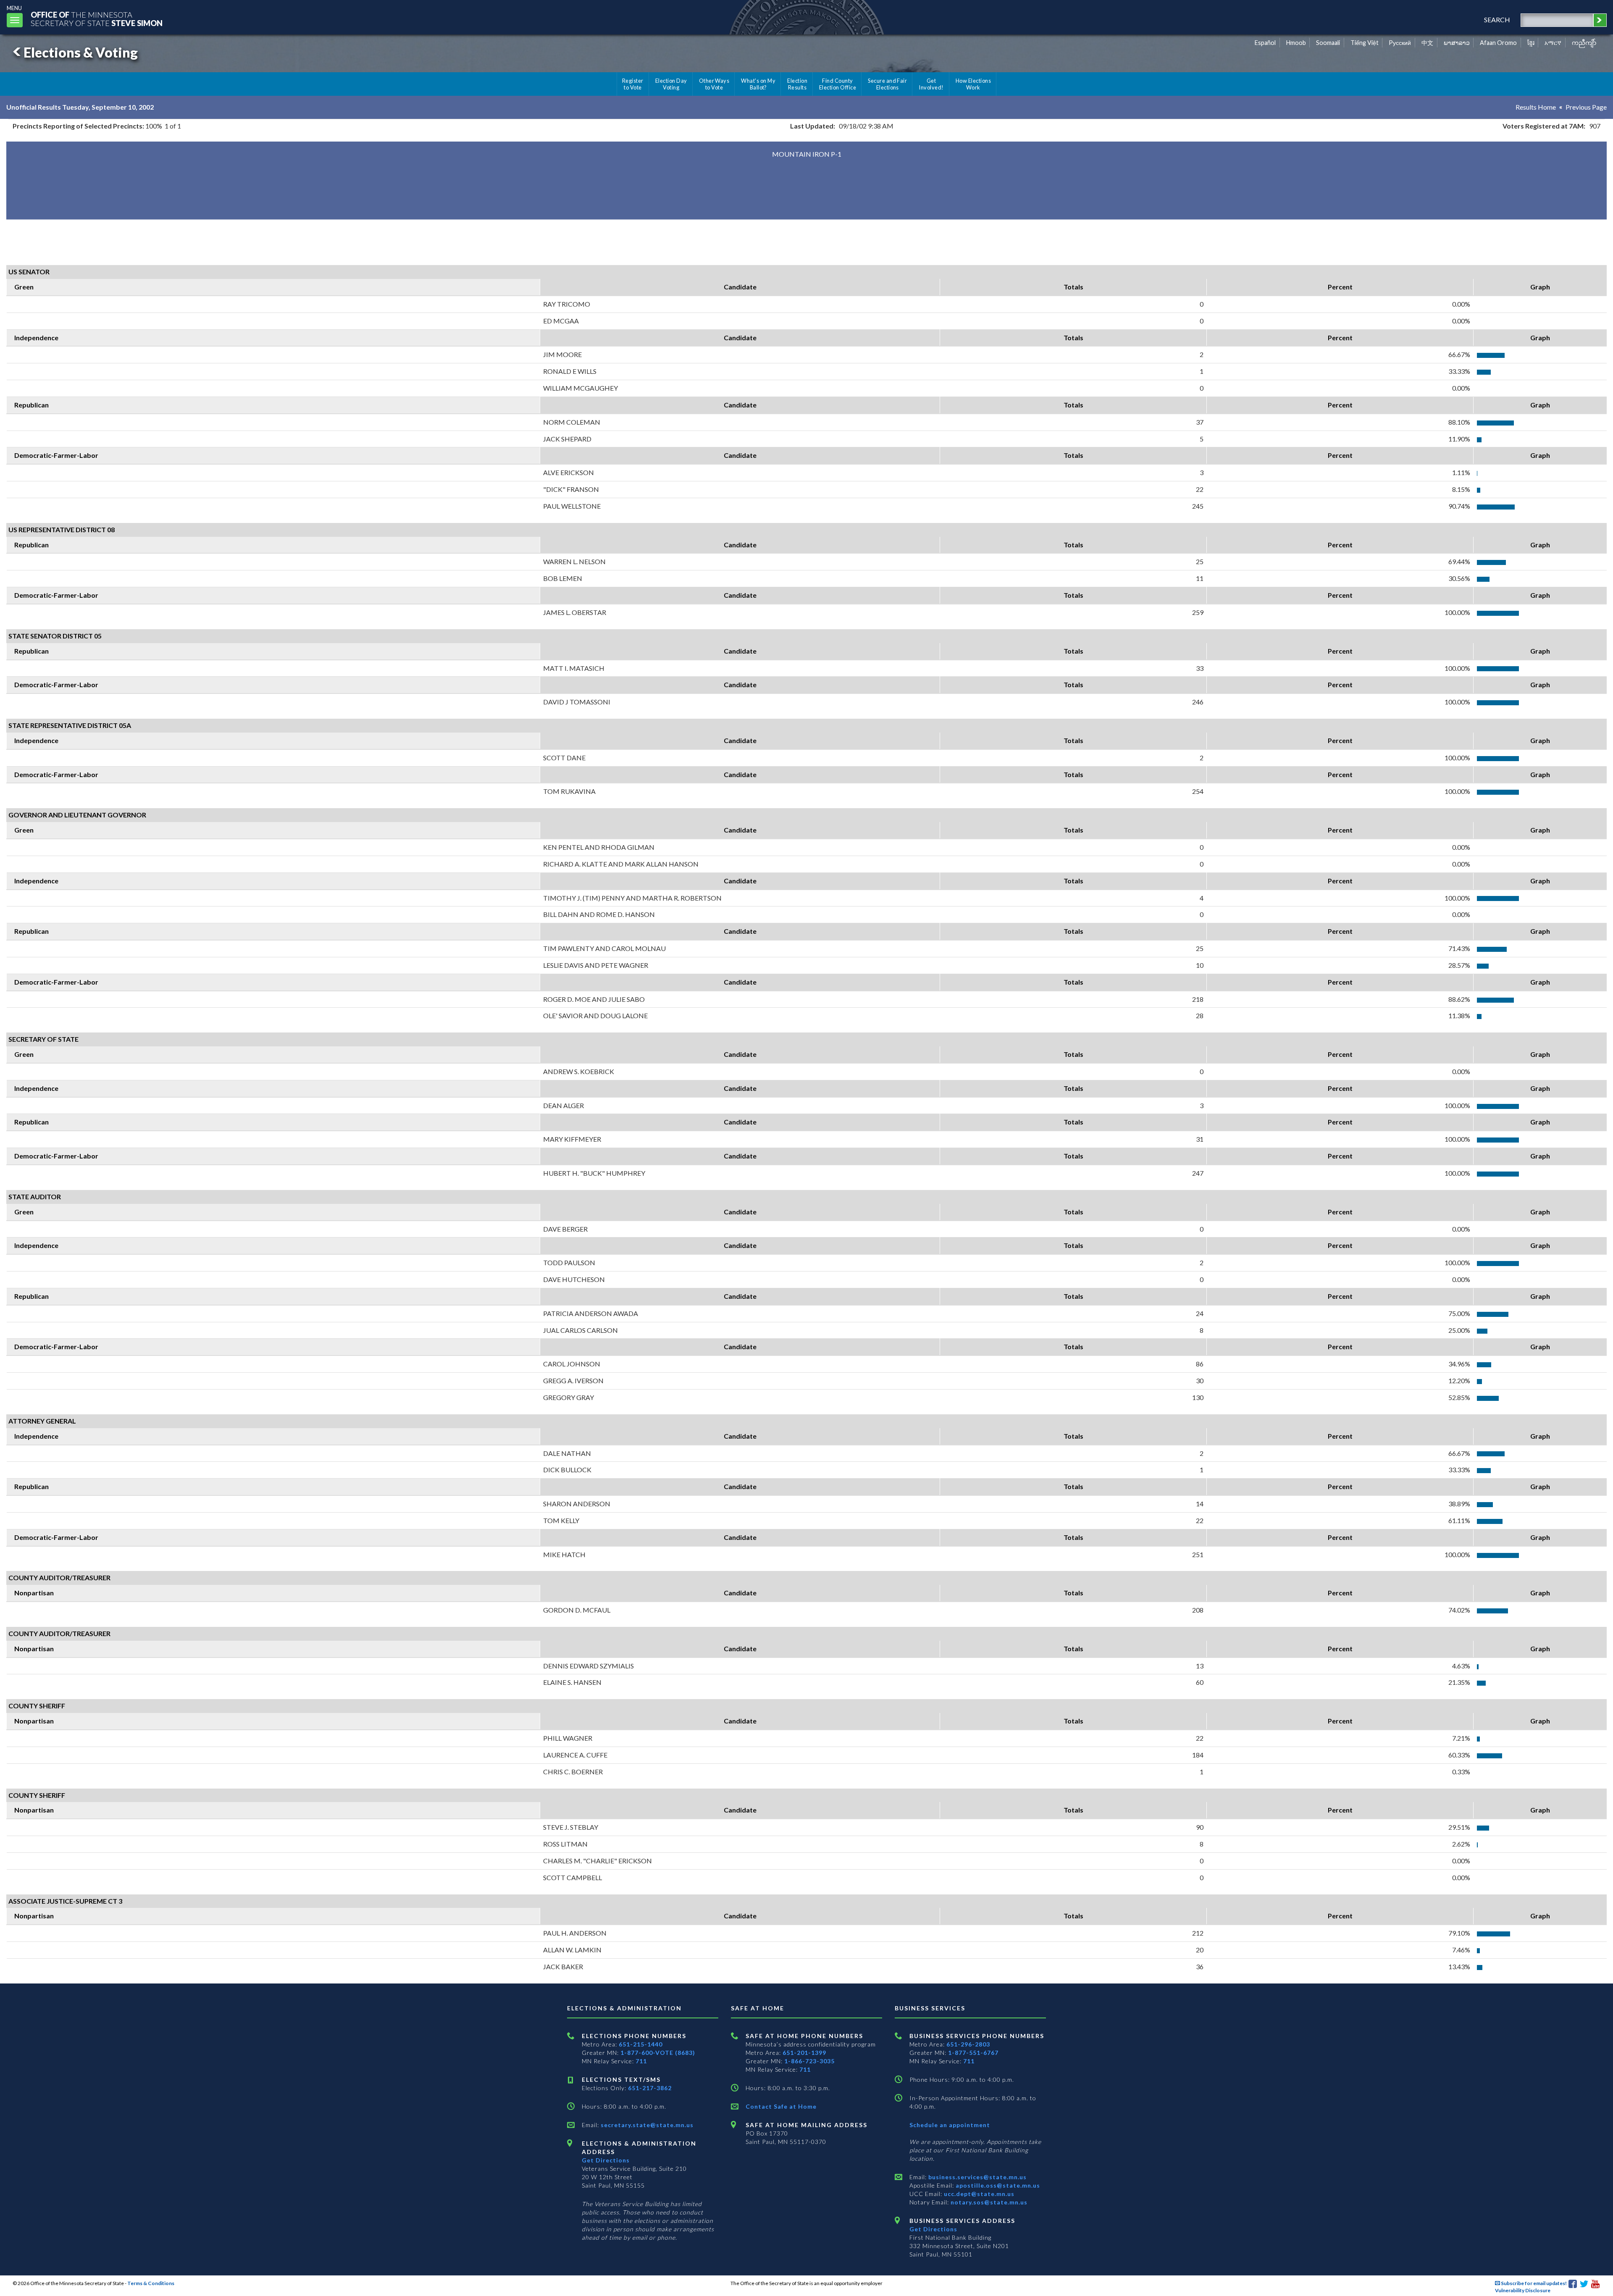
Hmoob (1296, 43)
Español (1265, 43)
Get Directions (606, 2160)
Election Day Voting (671, 84)
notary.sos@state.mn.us (988, 2202)
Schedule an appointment (950, 2125)
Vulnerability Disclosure (1523, 2290)
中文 (1427, 43)
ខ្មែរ (1531, 43)
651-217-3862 (650, 2088)
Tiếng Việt (1365, 43)
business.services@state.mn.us (977, 2177)
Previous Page (1586, 107)
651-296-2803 (968, 2044)
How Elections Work (973, 84)
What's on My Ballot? (758, 84)
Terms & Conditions (151, 2283)
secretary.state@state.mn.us (646, 2125)
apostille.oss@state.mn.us (997, 2185)
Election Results (797, 84)
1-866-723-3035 (809, 2061)
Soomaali (1328, 43)
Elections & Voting (81, 52)
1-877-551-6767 (973, 2053)
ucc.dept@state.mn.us (978, 2194)
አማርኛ (1553, 43)
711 (641, 2061)
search (1497, 20)
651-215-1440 (641, 2044)
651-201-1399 (804, 2053)
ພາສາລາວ (1457, 43)
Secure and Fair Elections (887, 84)
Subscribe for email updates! (1533, 2283)
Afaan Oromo (1498, 43)
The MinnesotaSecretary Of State (97, 19)
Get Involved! (931, 84)
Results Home (1536, 107)
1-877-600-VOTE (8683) (658, 2053)
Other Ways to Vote (714, 84)
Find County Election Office (838, 84)
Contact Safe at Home (781, 2106)
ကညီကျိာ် (1584, 43)
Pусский (1400, 43)
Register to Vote (633, 84)
